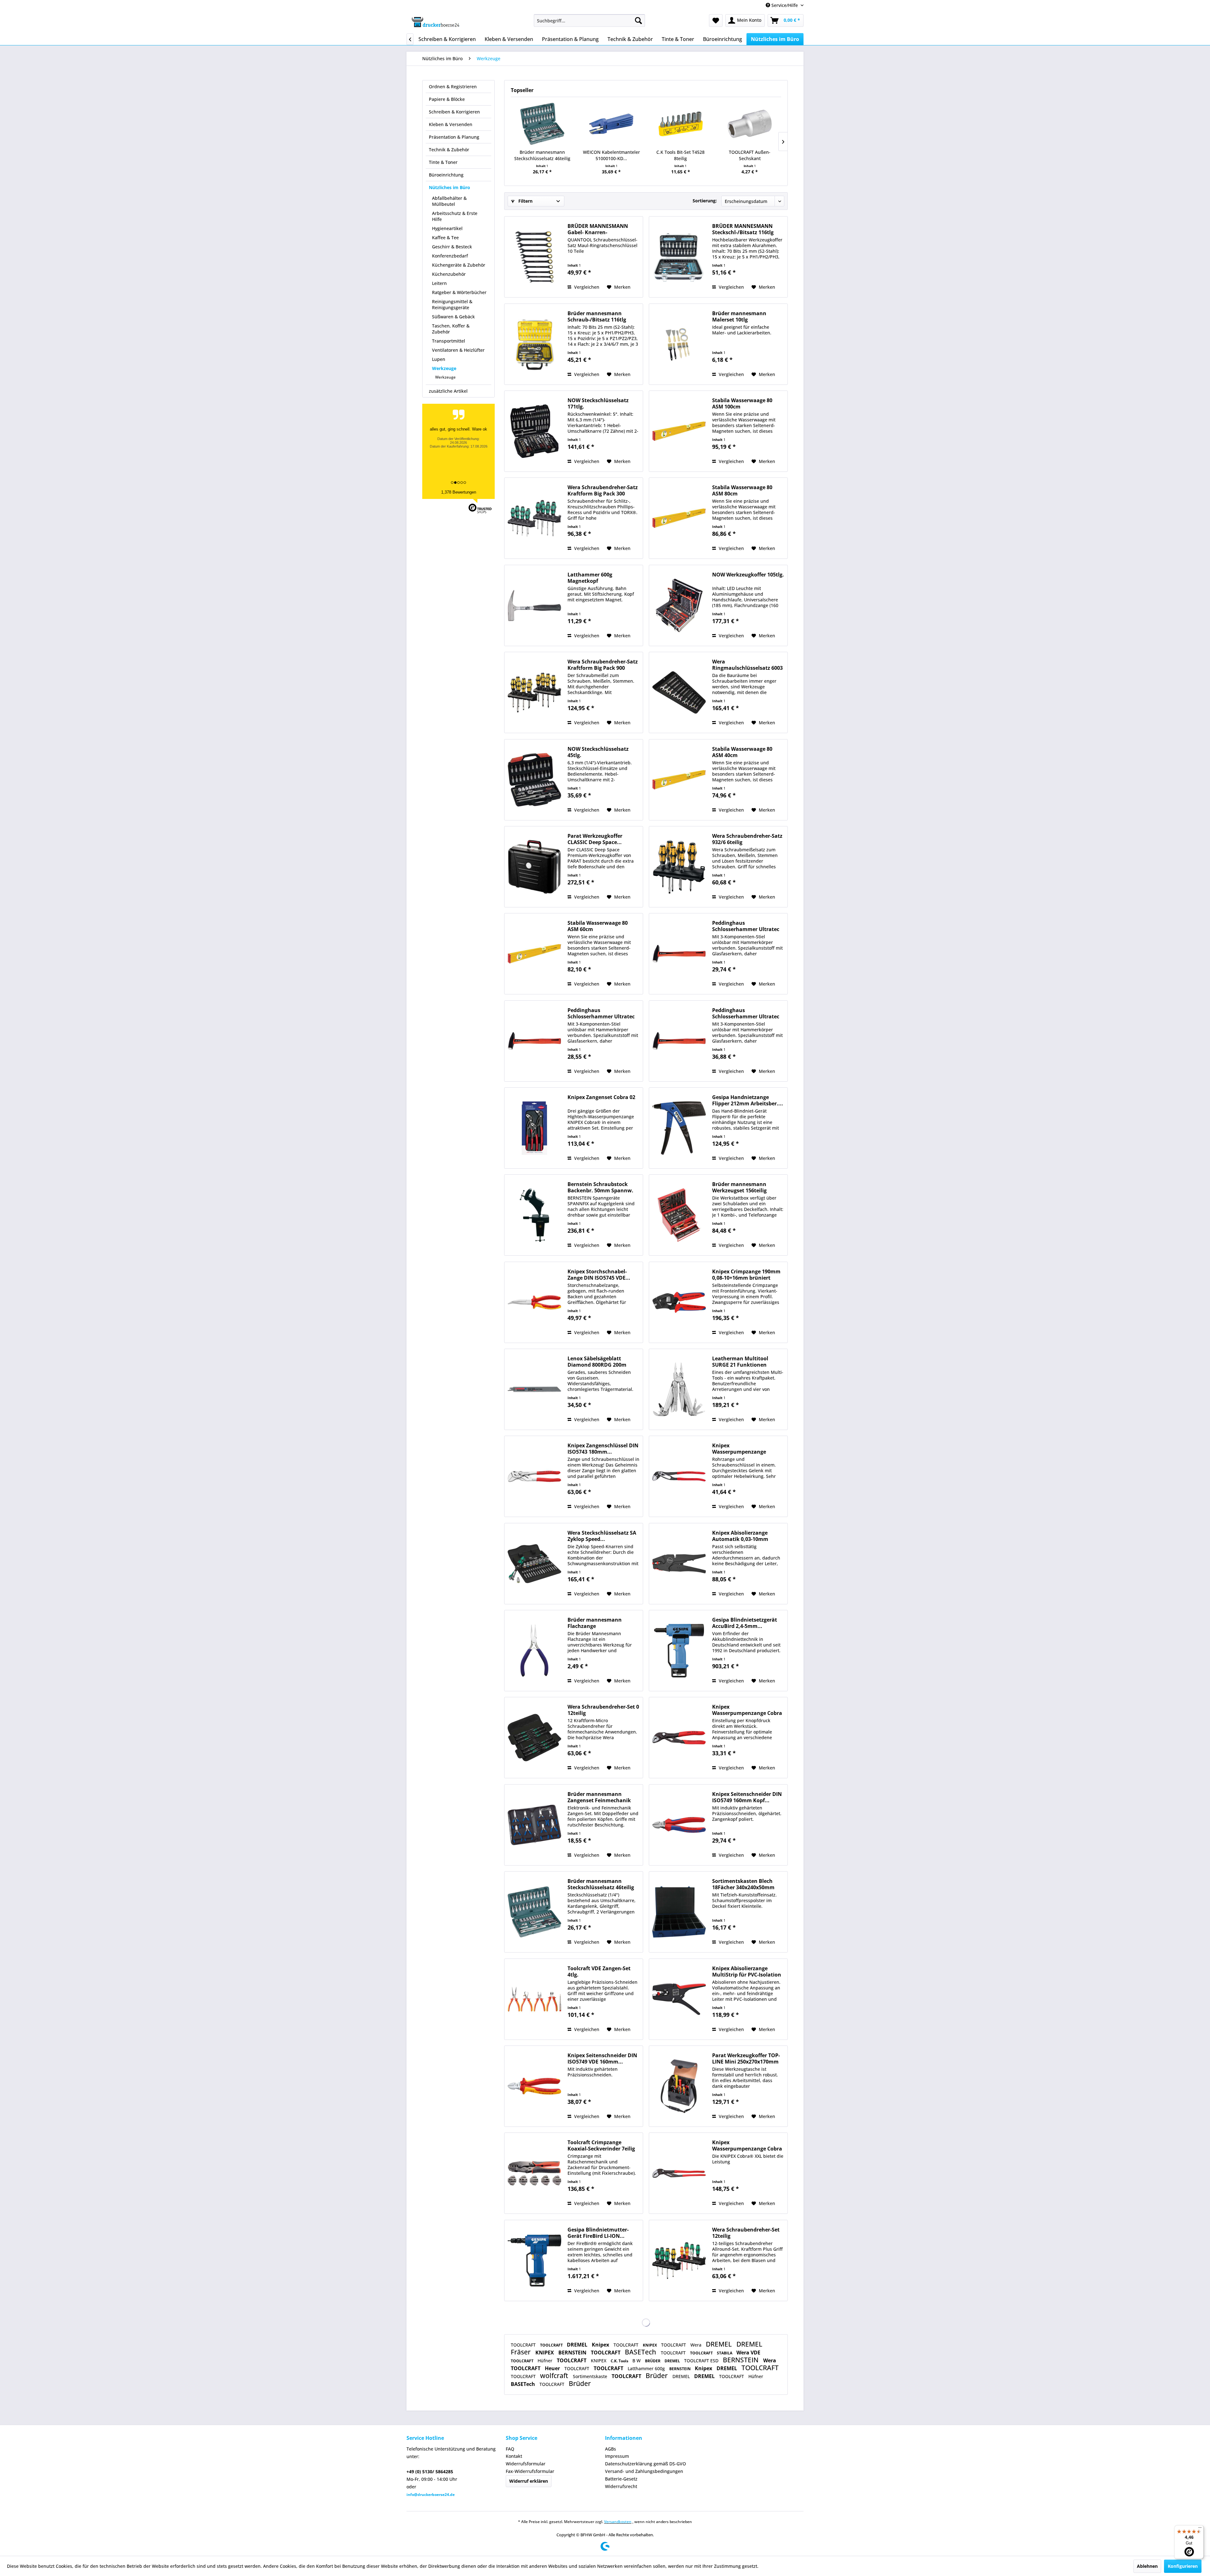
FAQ (510, 2449)
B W (637, 2361)
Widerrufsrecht (621, 2486)
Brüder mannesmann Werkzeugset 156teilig (739, 1187)
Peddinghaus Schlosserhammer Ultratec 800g (746, 1013)
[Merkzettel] (716, 20)
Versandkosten (618, 2522)
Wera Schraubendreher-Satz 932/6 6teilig (747, 839)
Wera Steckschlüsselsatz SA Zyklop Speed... (602, 1536)
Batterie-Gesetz (621, 2479)
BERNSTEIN (573, 2353)
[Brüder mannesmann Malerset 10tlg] (679, 344)
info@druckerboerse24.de (431, 2495)
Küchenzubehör (449, 274)
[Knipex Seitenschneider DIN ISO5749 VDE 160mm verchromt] (534, 2086)
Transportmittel (449, 341)
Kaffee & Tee (445, 237)
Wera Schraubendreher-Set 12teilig (746, 2233)
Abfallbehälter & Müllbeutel (449, 201)
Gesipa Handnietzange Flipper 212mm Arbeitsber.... (748, 1100)
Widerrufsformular (526, 2464)
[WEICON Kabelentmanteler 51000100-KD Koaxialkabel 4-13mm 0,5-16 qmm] (612, 124)
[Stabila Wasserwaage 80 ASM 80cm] (679, 518)
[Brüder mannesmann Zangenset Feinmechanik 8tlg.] (534, 1825)
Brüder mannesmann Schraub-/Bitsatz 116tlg (597, 316)
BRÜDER (653, 2361)
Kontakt (514, 2456)
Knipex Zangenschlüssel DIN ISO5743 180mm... (603, 1449)
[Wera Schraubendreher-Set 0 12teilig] (534, 1738)
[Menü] (1200, 2529)
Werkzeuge (444, 368)
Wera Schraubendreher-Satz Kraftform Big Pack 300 (603, 490)
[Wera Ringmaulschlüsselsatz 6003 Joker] (679, 692)
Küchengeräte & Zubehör (459, 265)
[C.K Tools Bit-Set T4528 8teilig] (681, 124)
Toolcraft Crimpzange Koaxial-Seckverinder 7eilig (601, 2145)
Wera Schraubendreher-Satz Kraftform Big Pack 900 (603, 665)
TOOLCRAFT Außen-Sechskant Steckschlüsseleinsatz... (750, 155)
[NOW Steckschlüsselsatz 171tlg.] (534, 431)
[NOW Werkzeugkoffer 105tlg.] (679, 605)
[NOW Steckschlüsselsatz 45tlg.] (534, 780)
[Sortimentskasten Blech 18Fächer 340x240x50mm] (679, 1912)
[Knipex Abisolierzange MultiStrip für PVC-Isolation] (679, 1999)
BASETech (641, 2352)
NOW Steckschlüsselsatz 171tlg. (598, 403)
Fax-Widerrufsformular (530, 2471)
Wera (697, 2345)
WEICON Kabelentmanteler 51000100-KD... (611, 155)
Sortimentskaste (591, 2376)
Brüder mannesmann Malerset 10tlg (739, 316)
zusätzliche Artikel (448, 391)
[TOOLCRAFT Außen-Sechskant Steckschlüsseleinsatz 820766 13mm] (750, 124)
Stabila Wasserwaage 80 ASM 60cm (598, 926)
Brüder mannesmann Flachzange (595, 1623)
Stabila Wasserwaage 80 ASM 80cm (742, 490)
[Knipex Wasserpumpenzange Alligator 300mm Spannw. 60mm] (679, 1476)
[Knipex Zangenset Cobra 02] (534, 1128)
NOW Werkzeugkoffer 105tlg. (748, 575)
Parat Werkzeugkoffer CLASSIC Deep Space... (595, 839)
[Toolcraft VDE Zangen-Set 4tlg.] (534, 1999)
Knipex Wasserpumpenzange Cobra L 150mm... (747, 1710)
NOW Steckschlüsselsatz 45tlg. (598, 752)
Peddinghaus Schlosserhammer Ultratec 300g (746, 926)
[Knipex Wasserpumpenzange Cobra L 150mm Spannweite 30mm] (679, 1738)
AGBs (611, 2449)
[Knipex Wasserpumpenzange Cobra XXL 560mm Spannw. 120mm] (679, 2173)
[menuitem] (589, 20)
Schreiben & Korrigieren (454, 112)
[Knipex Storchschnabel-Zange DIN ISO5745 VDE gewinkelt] (534, 1302)
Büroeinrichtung (446, 175)
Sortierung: (705, 201)
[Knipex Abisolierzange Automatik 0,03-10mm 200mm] (679, 1564)
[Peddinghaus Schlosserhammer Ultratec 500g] (534, 1041)
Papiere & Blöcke (447, 99)
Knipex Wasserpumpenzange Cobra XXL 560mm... (747, 2145)
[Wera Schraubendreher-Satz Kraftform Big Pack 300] (534, 518)
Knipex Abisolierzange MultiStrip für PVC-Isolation (747, 1971)
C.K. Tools (620, 2361)
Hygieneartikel (447, 228)
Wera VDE (748, 2353)
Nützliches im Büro (449, 187)
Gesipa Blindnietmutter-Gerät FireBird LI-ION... (598, 2233)
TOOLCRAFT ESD (702, 2361)
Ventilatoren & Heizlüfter (458, 350)
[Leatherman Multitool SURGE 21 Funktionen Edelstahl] (679, 1389)
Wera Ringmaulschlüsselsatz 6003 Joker (747, 665)
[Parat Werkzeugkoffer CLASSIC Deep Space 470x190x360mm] (534, 867)
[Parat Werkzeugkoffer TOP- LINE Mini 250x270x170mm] (679, 2086)
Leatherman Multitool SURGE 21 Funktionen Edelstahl (740, 1362)
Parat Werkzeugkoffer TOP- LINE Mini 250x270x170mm (746, 2058)
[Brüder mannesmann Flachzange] (534, 1651)
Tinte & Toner (443, 162)
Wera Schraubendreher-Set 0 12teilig (603, 1710)
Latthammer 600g (647, 2368)
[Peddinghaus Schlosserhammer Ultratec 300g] (679, 954)
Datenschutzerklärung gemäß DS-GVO (645, 2464)
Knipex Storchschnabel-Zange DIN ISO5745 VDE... (599, 1275)
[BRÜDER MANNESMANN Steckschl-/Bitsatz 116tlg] (679, 257)
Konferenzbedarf (450, 256)
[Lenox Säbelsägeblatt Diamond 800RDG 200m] (534, 1389)
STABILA (725, 2353)
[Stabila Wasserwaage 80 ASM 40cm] (679, 780)
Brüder (657, 2376)
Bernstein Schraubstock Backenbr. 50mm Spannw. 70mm (600, 1187)
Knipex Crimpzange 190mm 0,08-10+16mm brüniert (746, 1275)
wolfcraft (555, 2376)
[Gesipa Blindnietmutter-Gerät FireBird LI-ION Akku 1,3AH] (534, 2261)
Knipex (601, 2345)
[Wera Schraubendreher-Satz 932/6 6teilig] (679, 867)
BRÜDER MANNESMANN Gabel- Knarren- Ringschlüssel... (598, 229)
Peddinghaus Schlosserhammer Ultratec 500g (601, 1013)
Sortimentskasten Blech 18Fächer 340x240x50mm (743, 1884)
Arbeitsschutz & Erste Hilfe (455, 216)
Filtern (525, 201)
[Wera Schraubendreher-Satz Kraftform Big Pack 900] (534, 692)
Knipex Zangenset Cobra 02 (601, 1097)
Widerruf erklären (529, 2481)
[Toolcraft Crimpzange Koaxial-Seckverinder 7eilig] (534, 2173)
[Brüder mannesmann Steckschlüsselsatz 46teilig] (542, 124)
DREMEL (578, 2345)
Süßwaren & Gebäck (453, 317)
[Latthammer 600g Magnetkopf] (534, 605)
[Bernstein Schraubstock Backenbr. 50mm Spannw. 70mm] (534, 1215)
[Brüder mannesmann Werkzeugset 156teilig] (679, 1215)
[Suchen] (638, 20)
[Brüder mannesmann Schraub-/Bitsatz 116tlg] (534, 344)
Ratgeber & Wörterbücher (459, 292)
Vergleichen (586, 287)
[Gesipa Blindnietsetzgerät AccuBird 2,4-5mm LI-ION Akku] (679, 1651)
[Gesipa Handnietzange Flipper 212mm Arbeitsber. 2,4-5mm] (679, 1128)
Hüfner (546, 2361)
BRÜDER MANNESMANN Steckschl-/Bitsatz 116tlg (743, 229)
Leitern (439, 283)
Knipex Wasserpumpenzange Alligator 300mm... (739, 1449)
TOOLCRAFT (524, 2345)
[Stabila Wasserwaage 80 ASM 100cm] (679, 431)
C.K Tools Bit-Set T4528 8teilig (680, 155)
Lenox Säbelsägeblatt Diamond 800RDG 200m (597, 1362)
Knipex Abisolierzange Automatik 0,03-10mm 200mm (740, 1536)
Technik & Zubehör (449, 150)
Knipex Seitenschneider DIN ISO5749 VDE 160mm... (602, 2058)
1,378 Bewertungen (459, 492)
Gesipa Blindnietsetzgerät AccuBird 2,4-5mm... (745, 1623)
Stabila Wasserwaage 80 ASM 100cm (742, 403)
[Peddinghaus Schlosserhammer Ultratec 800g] (679, 1041)
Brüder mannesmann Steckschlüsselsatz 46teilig (542, 155)
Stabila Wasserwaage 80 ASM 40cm (742, 752)
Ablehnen (1147, 2566)
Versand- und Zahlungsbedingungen (644, 2471)
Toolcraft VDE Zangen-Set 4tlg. (599, 1971)
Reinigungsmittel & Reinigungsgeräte (452, 304)
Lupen (439, 359)
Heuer (553, 2368)
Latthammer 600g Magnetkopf (590, 578)
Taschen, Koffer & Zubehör (451, 329)
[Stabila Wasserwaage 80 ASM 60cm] (534, 954)
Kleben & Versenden (451, 124)
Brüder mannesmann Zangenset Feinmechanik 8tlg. (599, 1797)
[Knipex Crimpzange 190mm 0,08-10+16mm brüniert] (679, 1302)
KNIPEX (650, 2345)
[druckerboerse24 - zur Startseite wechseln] (435, 22)
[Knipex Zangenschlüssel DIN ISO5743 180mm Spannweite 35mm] (534, 1476)
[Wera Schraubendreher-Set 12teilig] (679, 2261)
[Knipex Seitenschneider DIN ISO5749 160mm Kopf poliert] (679, 1825)
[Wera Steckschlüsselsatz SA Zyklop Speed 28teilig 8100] (534, 1564)
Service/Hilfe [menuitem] (785, 5)
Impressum (617, 2456)
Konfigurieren (1183, 2566)
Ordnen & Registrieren (453, 87)
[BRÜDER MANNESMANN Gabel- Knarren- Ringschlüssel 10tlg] (534, 257)
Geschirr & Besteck (452, 247)
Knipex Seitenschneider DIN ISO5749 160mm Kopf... (747, 1797)
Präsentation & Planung (454, 137)
